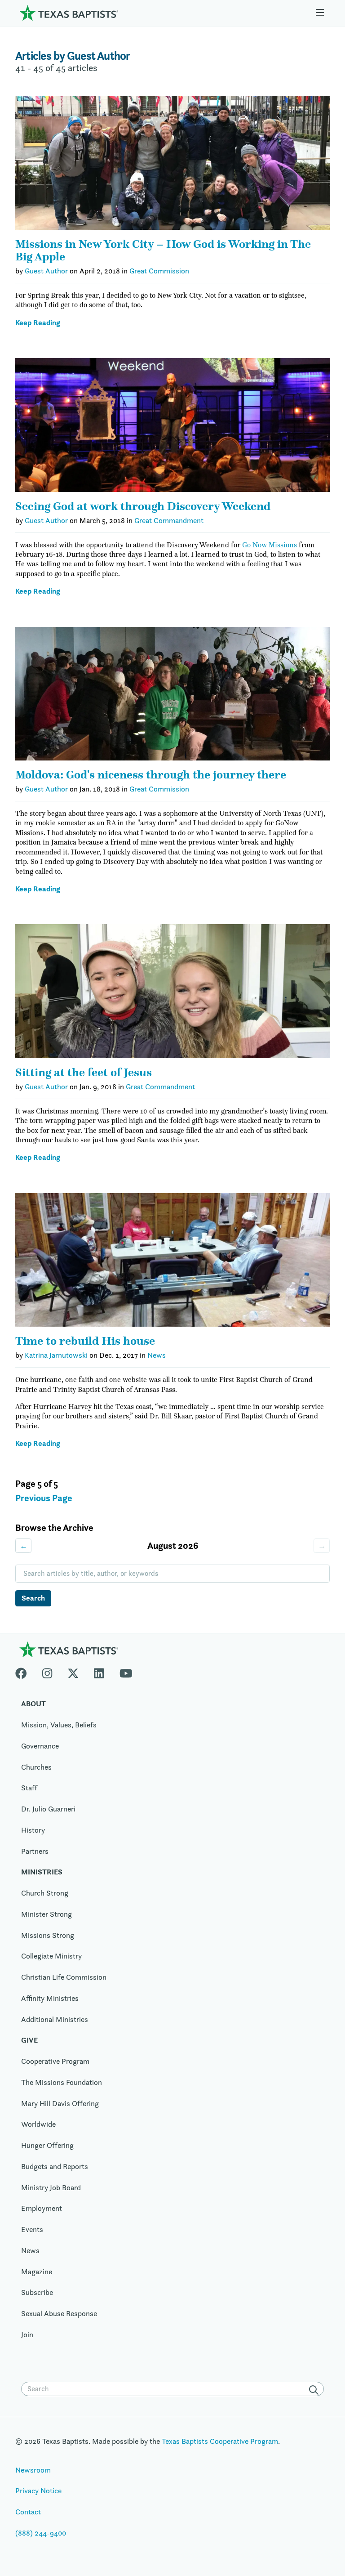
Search (33, 1598)
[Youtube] (126, 1671)
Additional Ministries (55, 2019)
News (157, 1355)
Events (32, 2229)
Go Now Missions (270, 545)
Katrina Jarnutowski (56, 1355)
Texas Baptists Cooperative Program (220, 2441)
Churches (36, 1767)
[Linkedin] (99, 1671)
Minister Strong (46, 1914)
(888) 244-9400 (41, 2533)
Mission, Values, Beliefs (59, 1725)
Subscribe (37, 2292)
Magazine (37, 2272)
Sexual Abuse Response (59, 2313)
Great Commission (159, 271)
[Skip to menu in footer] (320, 13)
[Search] (315, 2390)
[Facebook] (25, 1671)
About (33, 1704)
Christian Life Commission (64, 1977)
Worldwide (38, 2124)
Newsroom (33, 2470)
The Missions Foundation (62, 2082)
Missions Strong (48, 1935)
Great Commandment (169, 520)
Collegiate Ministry (51, 1956)
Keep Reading (38, 323)
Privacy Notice (38, 2491)
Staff (29, 1788)
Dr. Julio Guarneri (48, 1809)
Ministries (42, 1872)
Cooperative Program (55, 2061)
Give (29, 2040)
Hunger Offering (47, 2145)
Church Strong (45, 1893)
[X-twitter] (73, 1671)
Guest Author (46, 271)
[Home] (69, 13)
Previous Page (44, 1498)
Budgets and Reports (55, 2166)
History (33, 1830)
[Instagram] (47, 1671)
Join (27, 2334)
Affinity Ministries (50, 1998)
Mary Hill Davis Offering (60, 2103)
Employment (42, 2208)
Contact (28, 2512)
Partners (35, 1851)
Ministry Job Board (51, 2187)
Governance (40, 1746)
